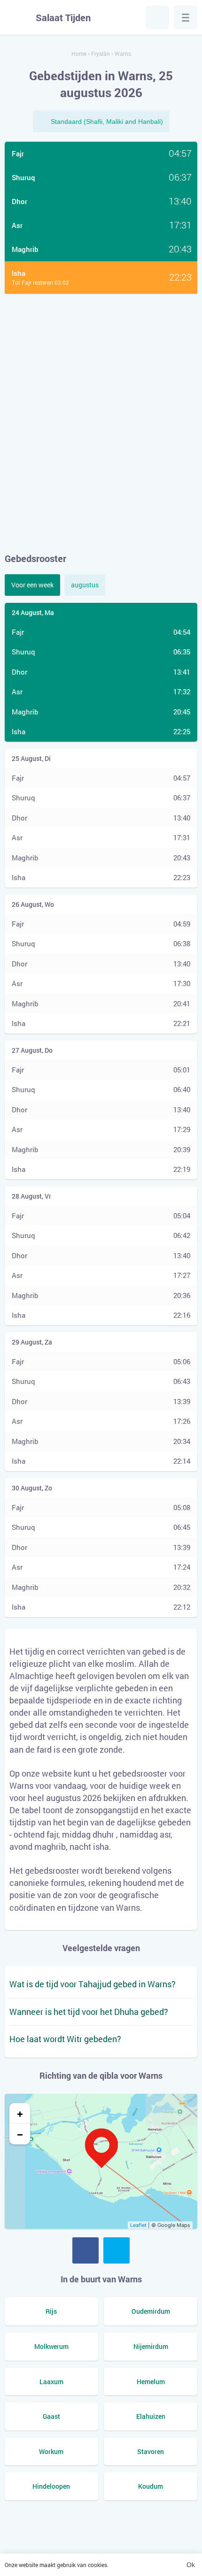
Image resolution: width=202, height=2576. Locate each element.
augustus (85, 585)
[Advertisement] (101, 423)
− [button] (20, 2134)
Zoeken (157, 17)
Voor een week (32, 585)
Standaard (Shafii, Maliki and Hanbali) (107, 122)
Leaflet (138, 2225)
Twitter (117, 2250)
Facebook (85, 2250)
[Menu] (186, 17)
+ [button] (20, 2113)
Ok (191, 2565)
